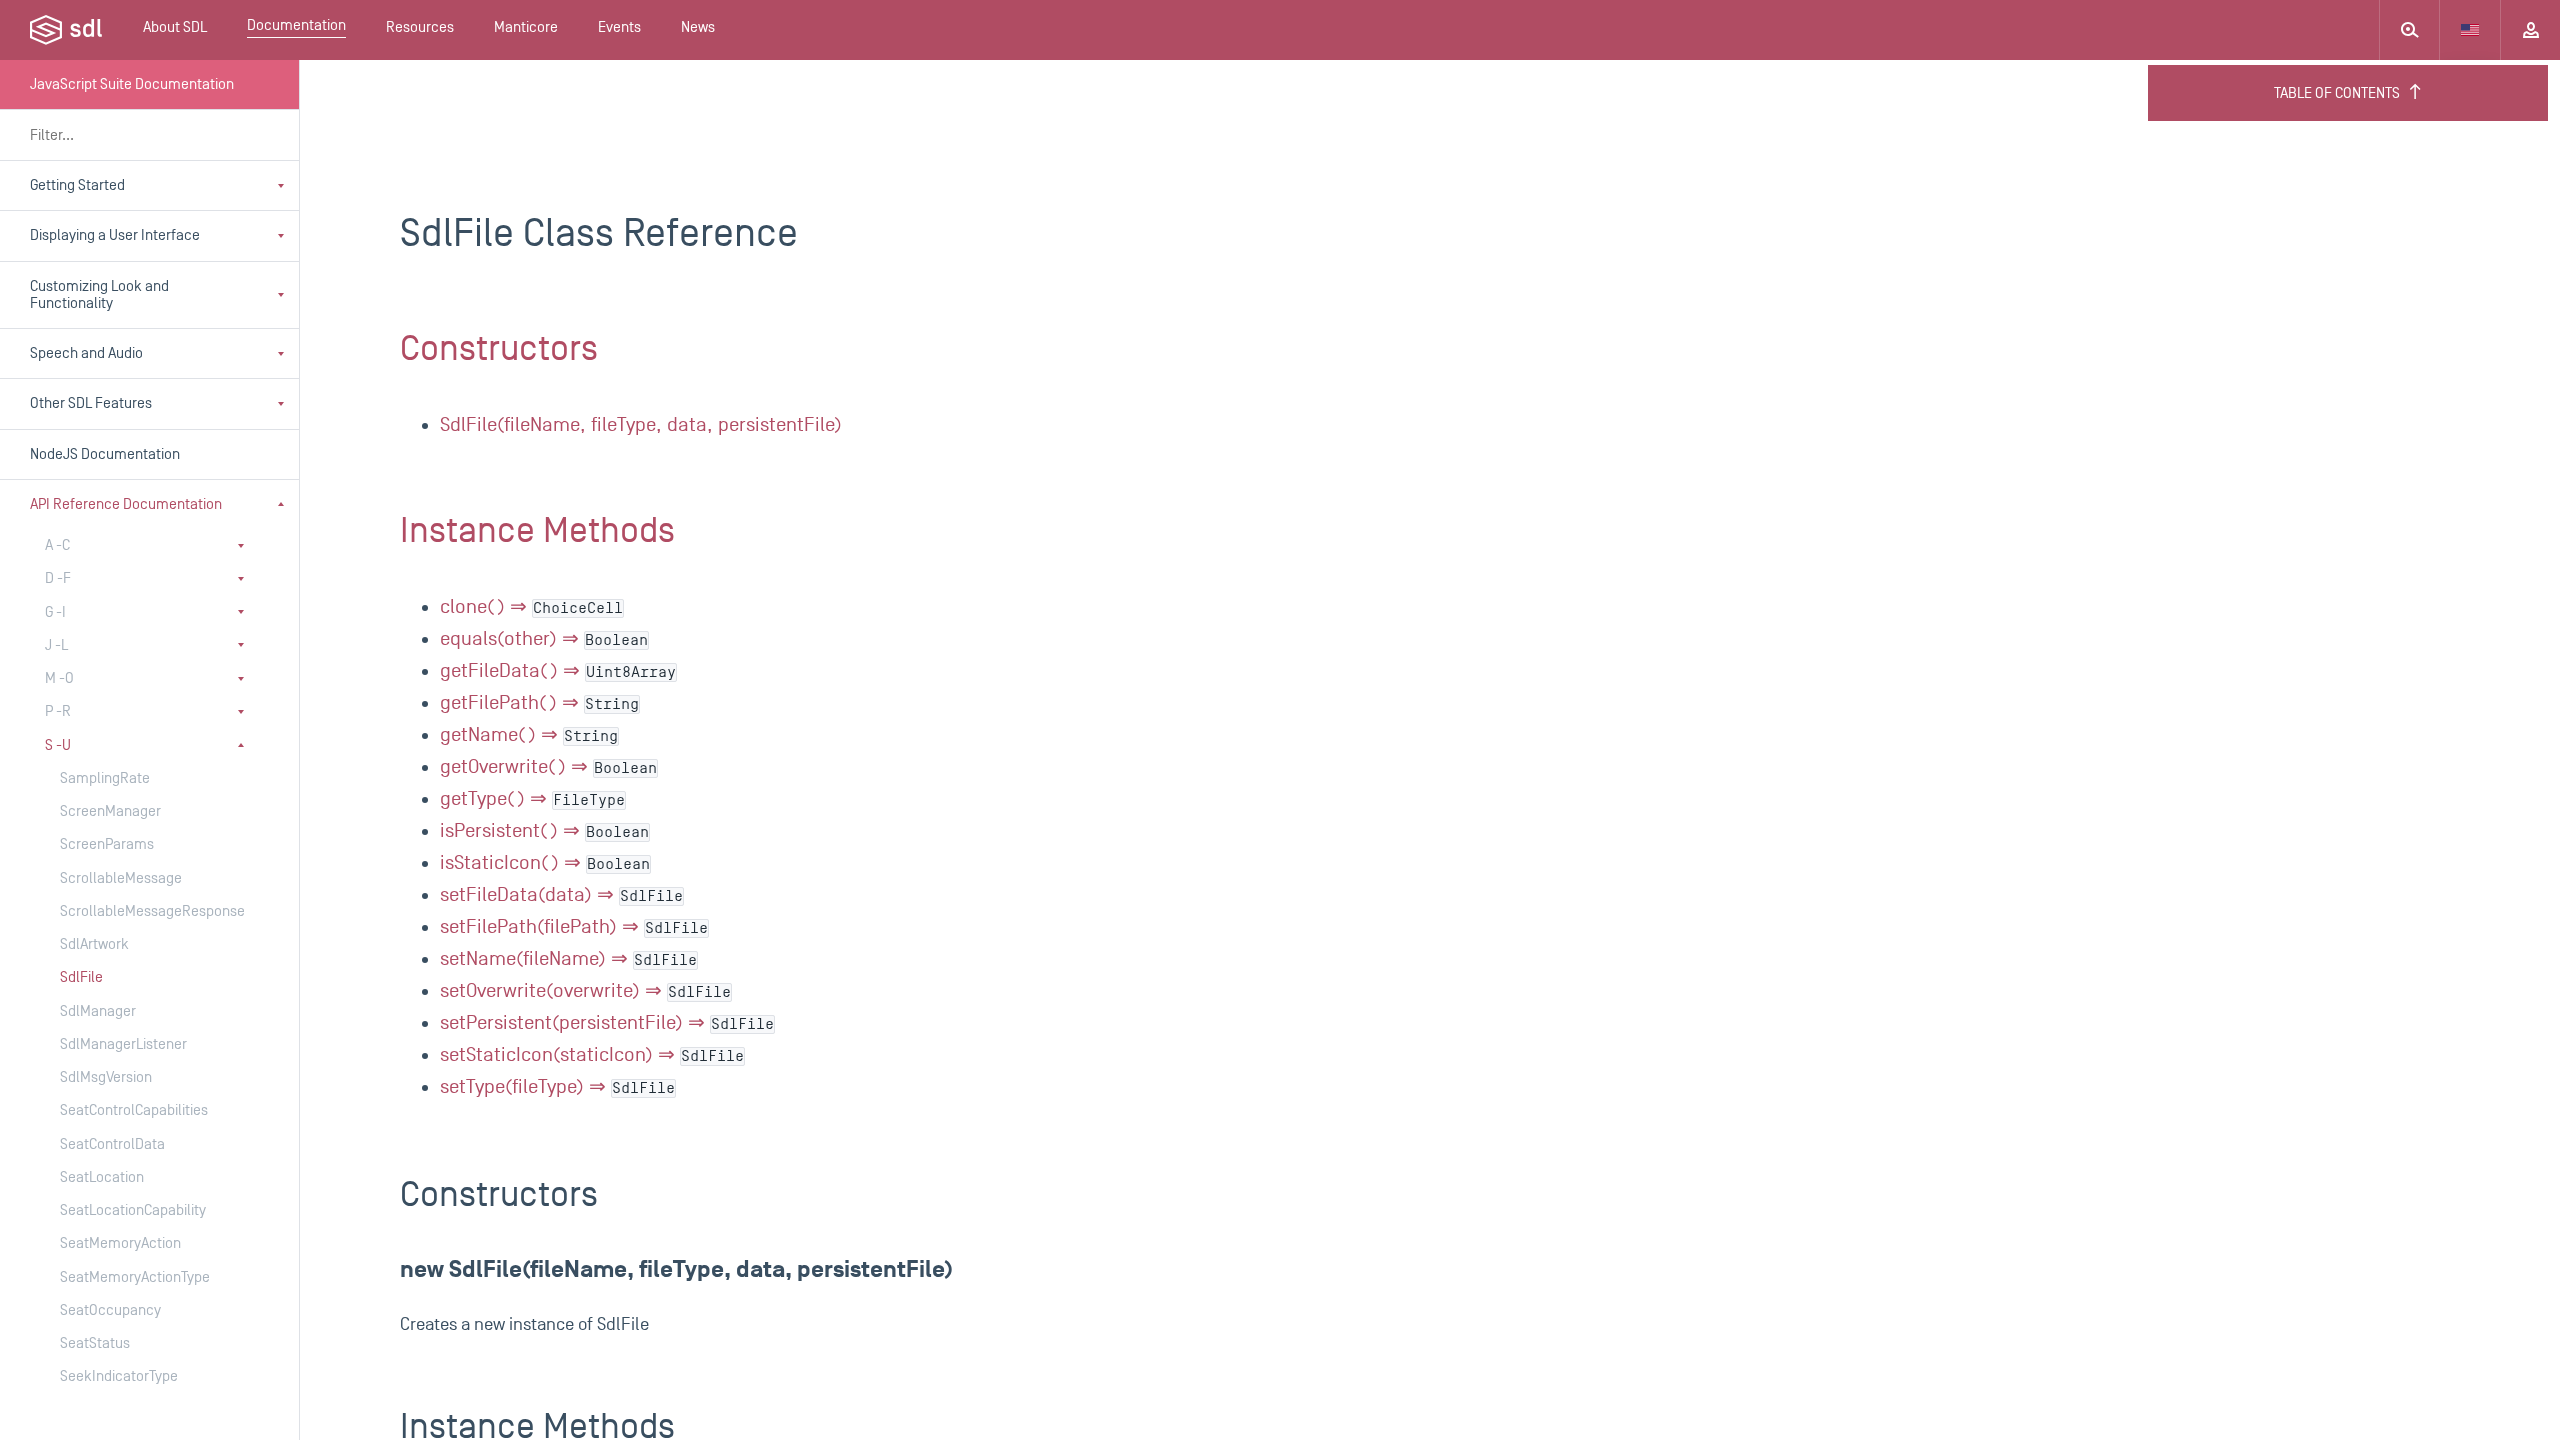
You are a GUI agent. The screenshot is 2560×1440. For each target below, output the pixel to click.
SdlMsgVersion (106, 1077)
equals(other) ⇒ (544, 639)
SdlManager (98, 1011)
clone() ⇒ (531, 607)
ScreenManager (110, 811)
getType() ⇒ (532, 799)
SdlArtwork (94, 944)
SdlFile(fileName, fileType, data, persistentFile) (641, 425)
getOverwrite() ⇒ (548, 767)
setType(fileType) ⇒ (557, 1087)
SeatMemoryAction (120, 1243)
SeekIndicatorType (119, 1376)
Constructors (499, 349)
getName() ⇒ (529, 735)
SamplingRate (105, 778)
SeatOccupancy (110, 1310)
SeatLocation (102, 1177)
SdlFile (81, 977)
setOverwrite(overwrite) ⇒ (585, 991)
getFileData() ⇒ (558, 671)
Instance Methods (537, 531)
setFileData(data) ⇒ (561, 895)
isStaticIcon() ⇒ (545, 863)
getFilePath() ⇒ (539, 703)
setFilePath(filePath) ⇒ (574, 927)
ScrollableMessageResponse (139, 911)
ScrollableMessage (121, 878)
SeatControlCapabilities (134, 1110)
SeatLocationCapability (133, 1210)
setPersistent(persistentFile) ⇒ (607, 1023)
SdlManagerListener (123, 1044)
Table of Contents (2337, 93)
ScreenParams (107, 844)
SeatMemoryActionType (135, 1277)
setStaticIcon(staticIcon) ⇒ (592, 1055)
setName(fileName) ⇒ (568, 959)
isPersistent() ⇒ (544, 831)
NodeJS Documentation (105, 454)
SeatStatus (95, 1343)
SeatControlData (112, 1144)
